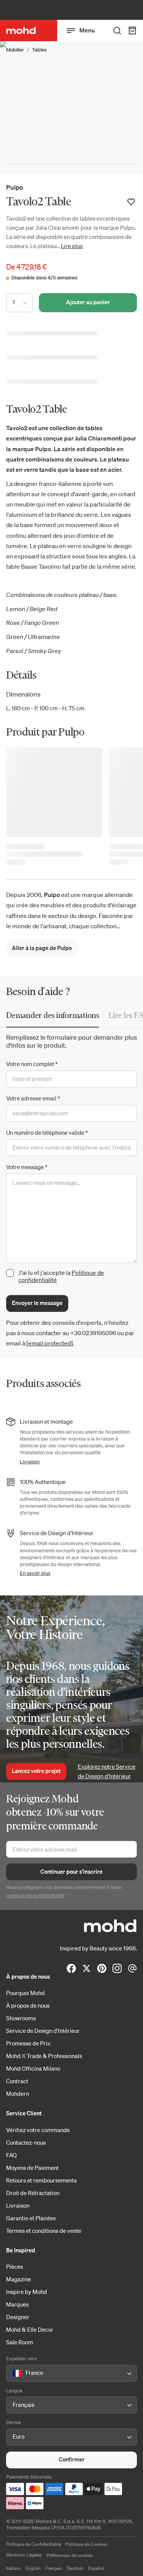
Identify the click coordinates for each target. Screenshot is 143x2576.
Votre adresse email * (33, 1098)
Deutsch (75, 2568)
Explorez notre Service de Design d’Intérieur (107, 1771)
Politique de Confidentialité (34, 2544)
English (33, 2568)
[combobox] (14, 2373)
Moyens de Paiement (32, 2168)
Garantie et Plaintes (31, 2218)
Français (54, 2568)
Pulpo (15, 187)
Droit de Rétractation (33, 2193)
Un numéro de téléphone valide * (47, 1132)
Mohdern (18, 2094)
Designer (18, 2317)
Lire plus (72, 246)
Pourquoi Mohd (25, 1993)
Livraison (30, 1462)
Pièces (14, 2266)
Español (96, 2568)
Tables (39, 50)
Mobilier (15, 50)
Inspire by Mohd (27, 2292)
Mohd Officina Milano (33, 2068)
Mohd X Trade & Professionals (44, 2056)
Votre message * (27, 1167)
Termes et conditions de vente (44, 2231)
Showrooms (21, 2018)
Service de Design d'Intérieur (43, 2031)
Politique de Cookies (86, 2544)
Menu (87, 30)
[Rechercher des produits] (117, 31)
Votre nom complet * (32, 1064)
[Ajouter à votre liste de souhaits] (131, 202)
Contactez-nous (26, 2142)
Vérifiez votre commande (38, 2130)
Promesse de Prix (28, 2043)
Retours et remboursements (41, 2180)
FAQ (11, 2155)
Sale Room (20, 2342)
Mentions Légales (24, 2555)
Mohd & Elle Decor (30, 2329)
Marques (17, 2304)
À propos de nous (28, 2005)
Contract (17, 2081)
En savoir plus (35, 1573)
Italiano (14, 2568)
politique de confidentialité (35, 1896)
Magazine (18, 2279)
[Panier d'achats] (132, 31)
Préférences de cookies (70, 2555)
